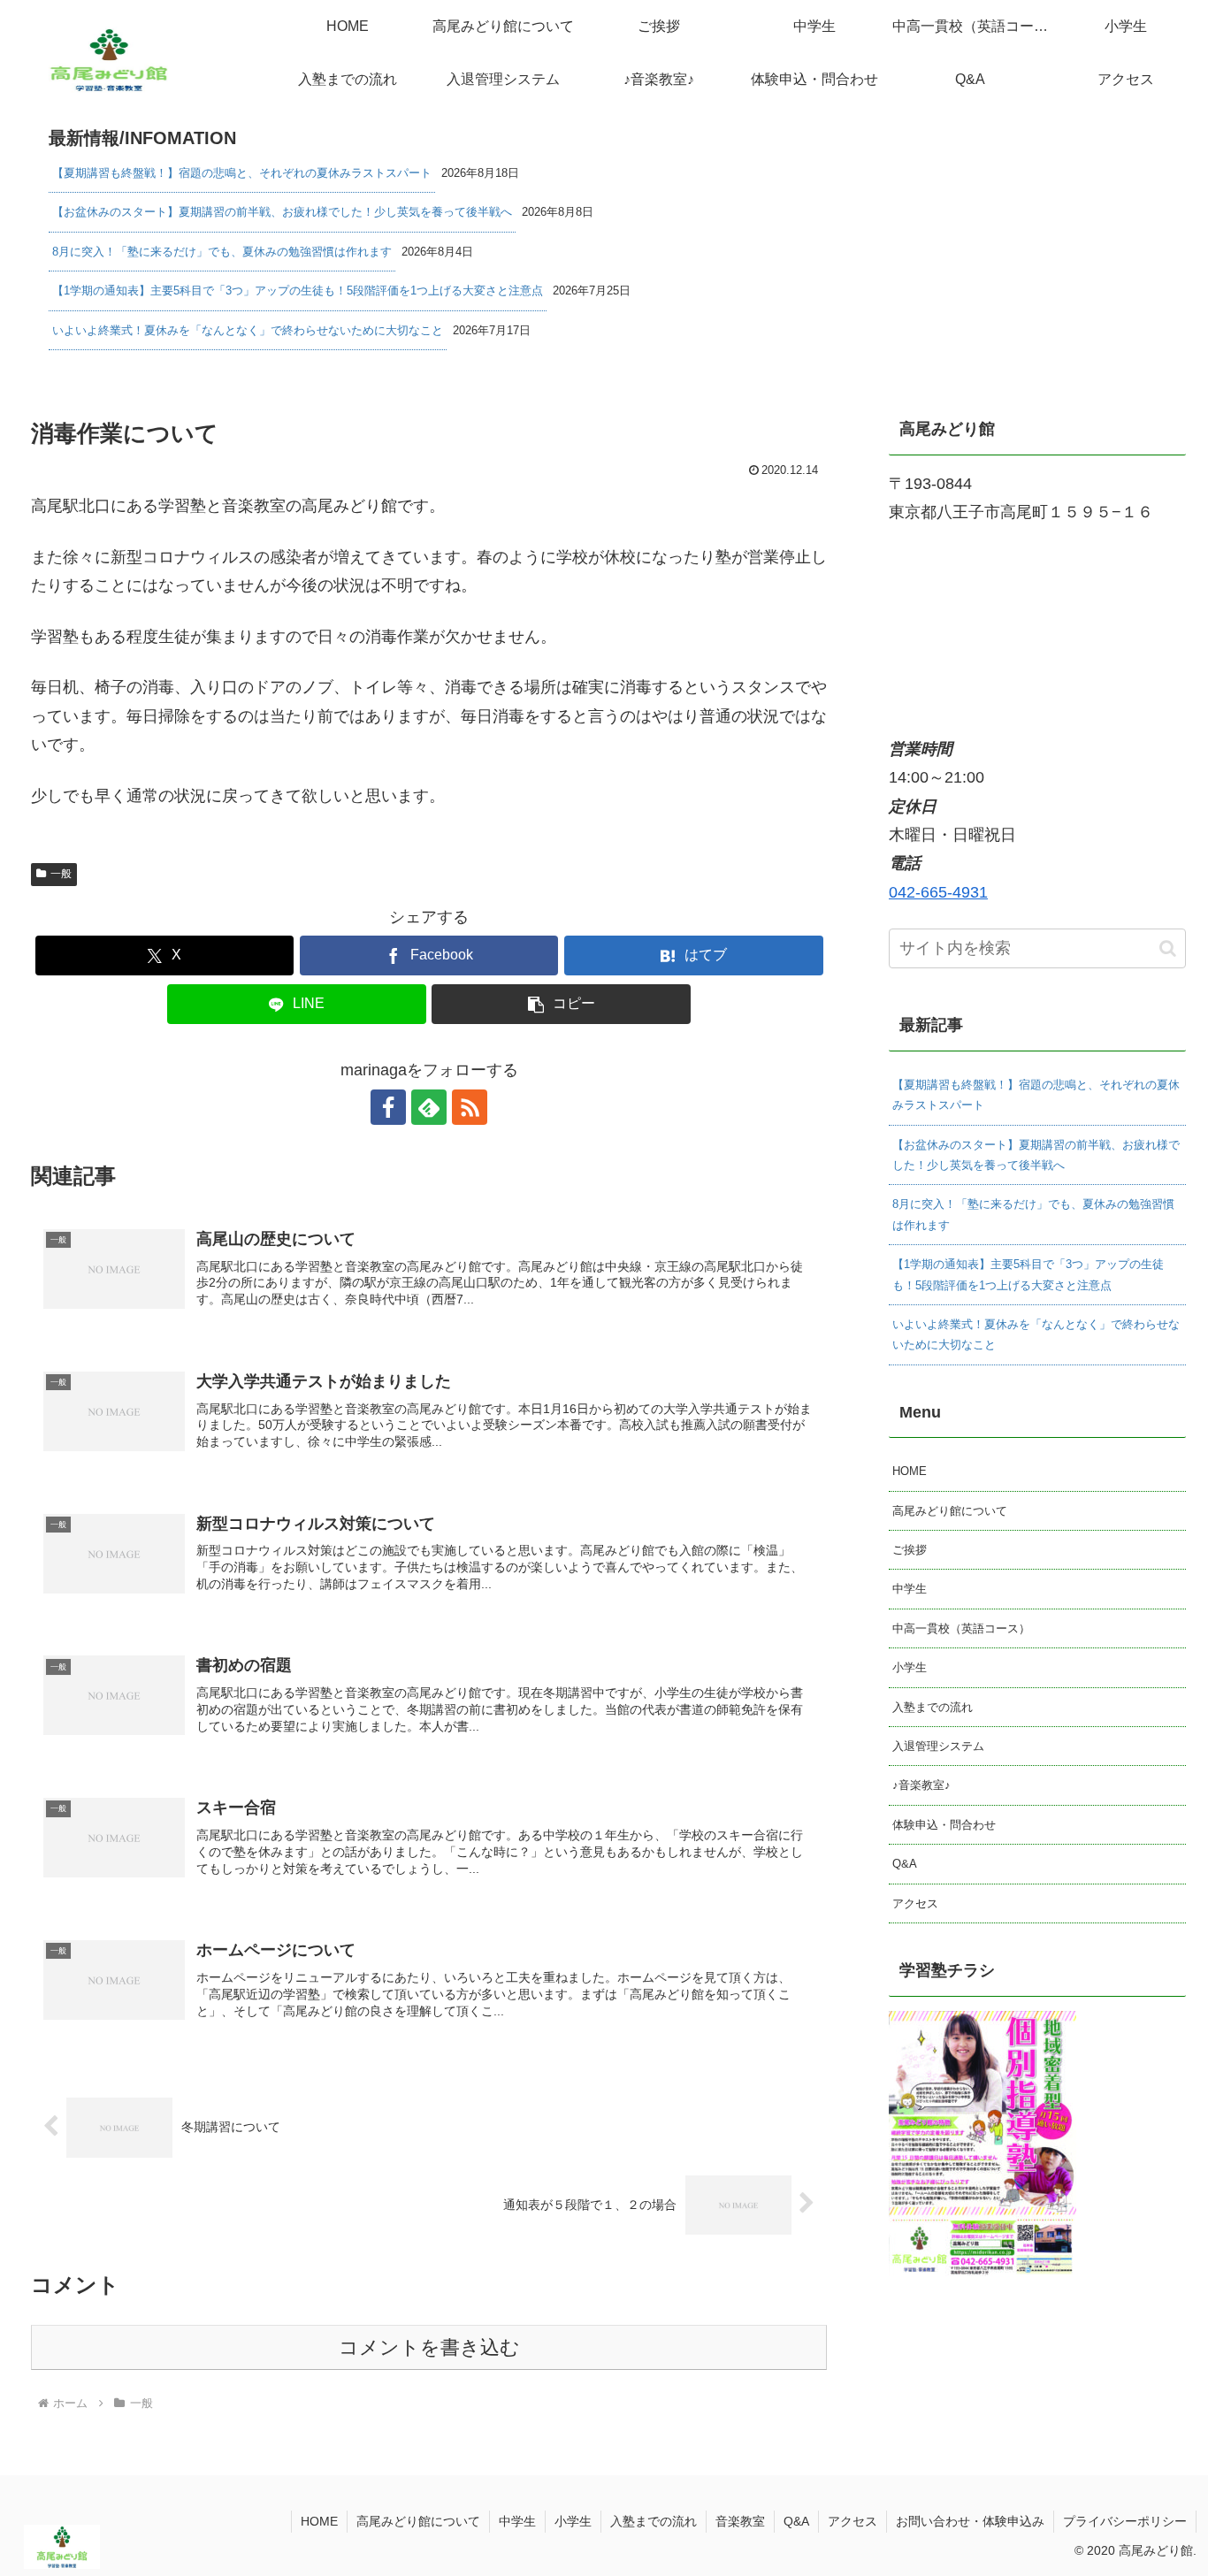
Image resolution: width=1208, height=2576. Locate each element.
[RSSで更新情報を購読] (470, 1107)
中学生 (910, 1589)
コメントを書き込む (429, 2347)
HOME (910, 1471)
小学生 (910, 1667)
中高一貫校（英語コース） (961, 1628)
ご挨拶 (910, 1550)
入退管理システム (938, 1746)
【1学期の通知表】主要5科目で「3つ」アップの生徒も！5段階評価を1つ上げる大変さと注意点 (298, 290)
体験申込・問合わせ (944, 1825)
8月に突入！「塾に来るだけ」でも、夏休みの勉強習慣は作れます (222, 252)
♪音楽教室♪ (921, 1785)
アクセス (915, 1903)
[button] (561, 1004)
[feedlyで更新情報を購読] (429, 1107)
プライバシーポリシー (1125, 2521)
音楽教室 (740, 2521)
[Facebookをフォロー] (388, 1107)
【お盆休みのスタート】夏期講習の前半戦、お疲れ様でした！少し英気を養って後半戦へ (282, 212)
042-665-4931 (938, 892)
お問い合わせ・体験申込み (970, 2521)
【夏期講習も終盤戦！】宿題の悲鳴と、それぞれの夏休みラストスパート (242, 173)
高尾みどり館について (950, 1511)
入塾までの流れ (933, 1707)
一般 (61, 874)
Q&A (905, 1864)
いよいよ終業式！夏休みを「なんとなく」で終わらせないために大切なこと (248, 330)
